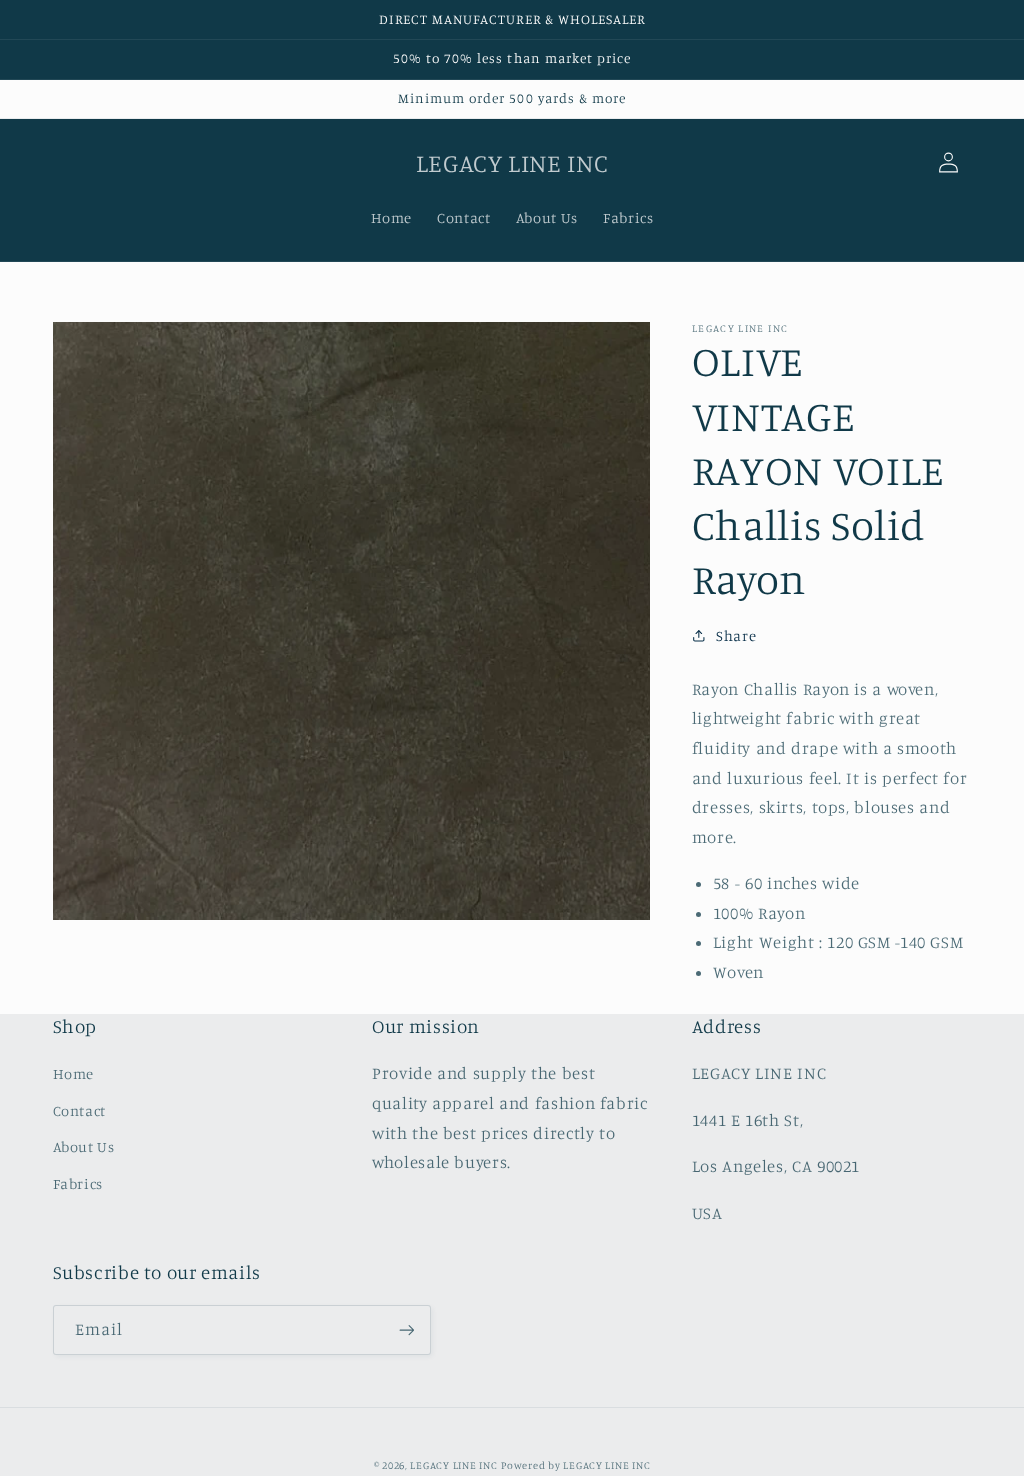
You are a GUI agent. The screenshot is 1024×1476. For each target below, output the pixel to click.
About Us (84, 1146)
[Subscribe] (406, 1329)
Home (74, 1073)
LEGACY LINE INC (453, 1465)
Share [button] (736, 635)
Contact (79, 1110)
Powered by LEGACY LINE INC (575, 1465)
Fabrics (78, 1183)
